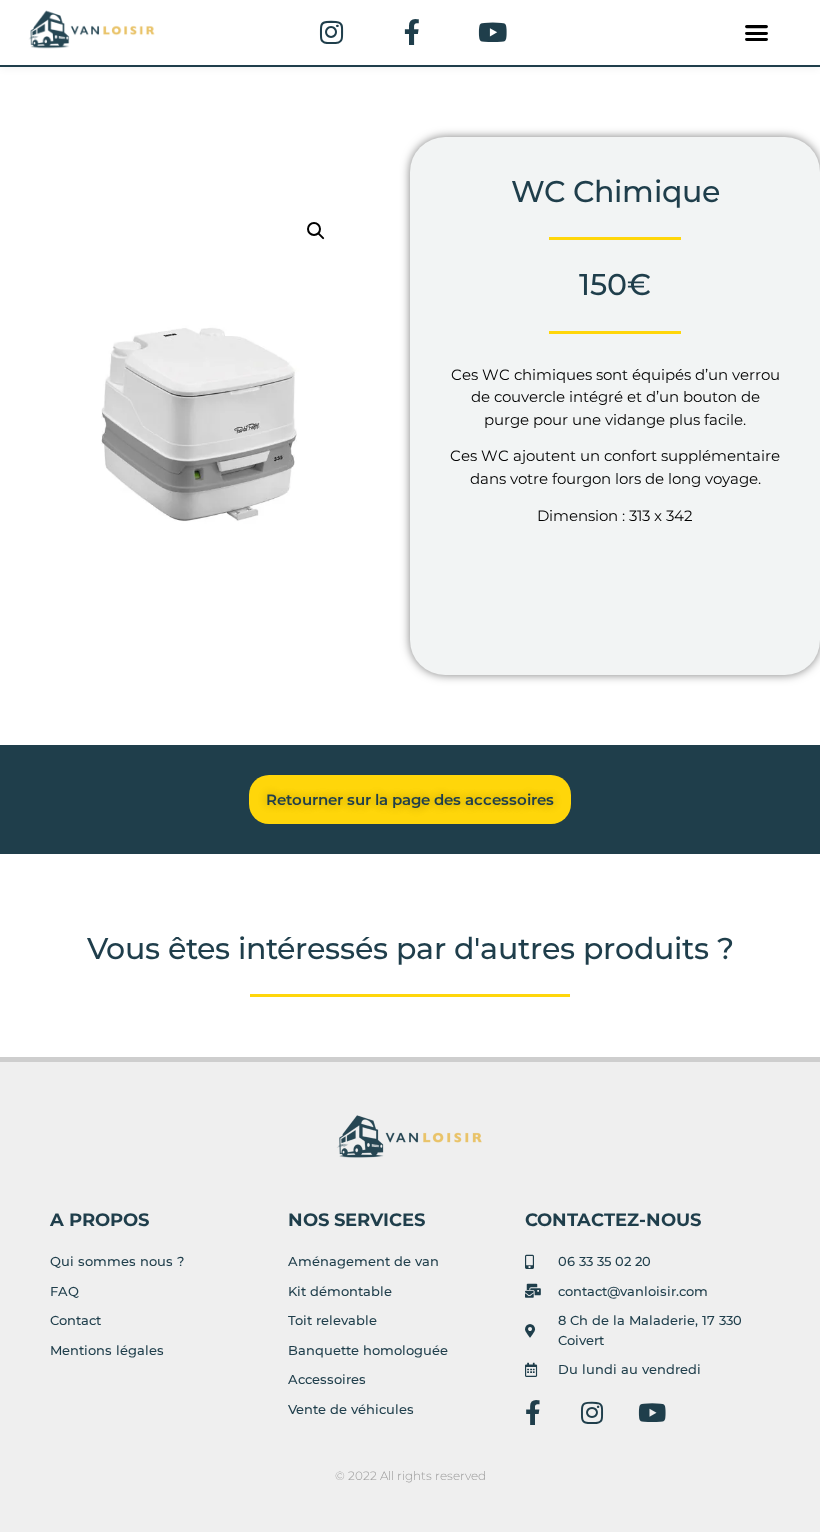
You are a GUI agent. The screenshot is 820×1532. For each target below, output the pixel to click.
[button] (757, 33)
